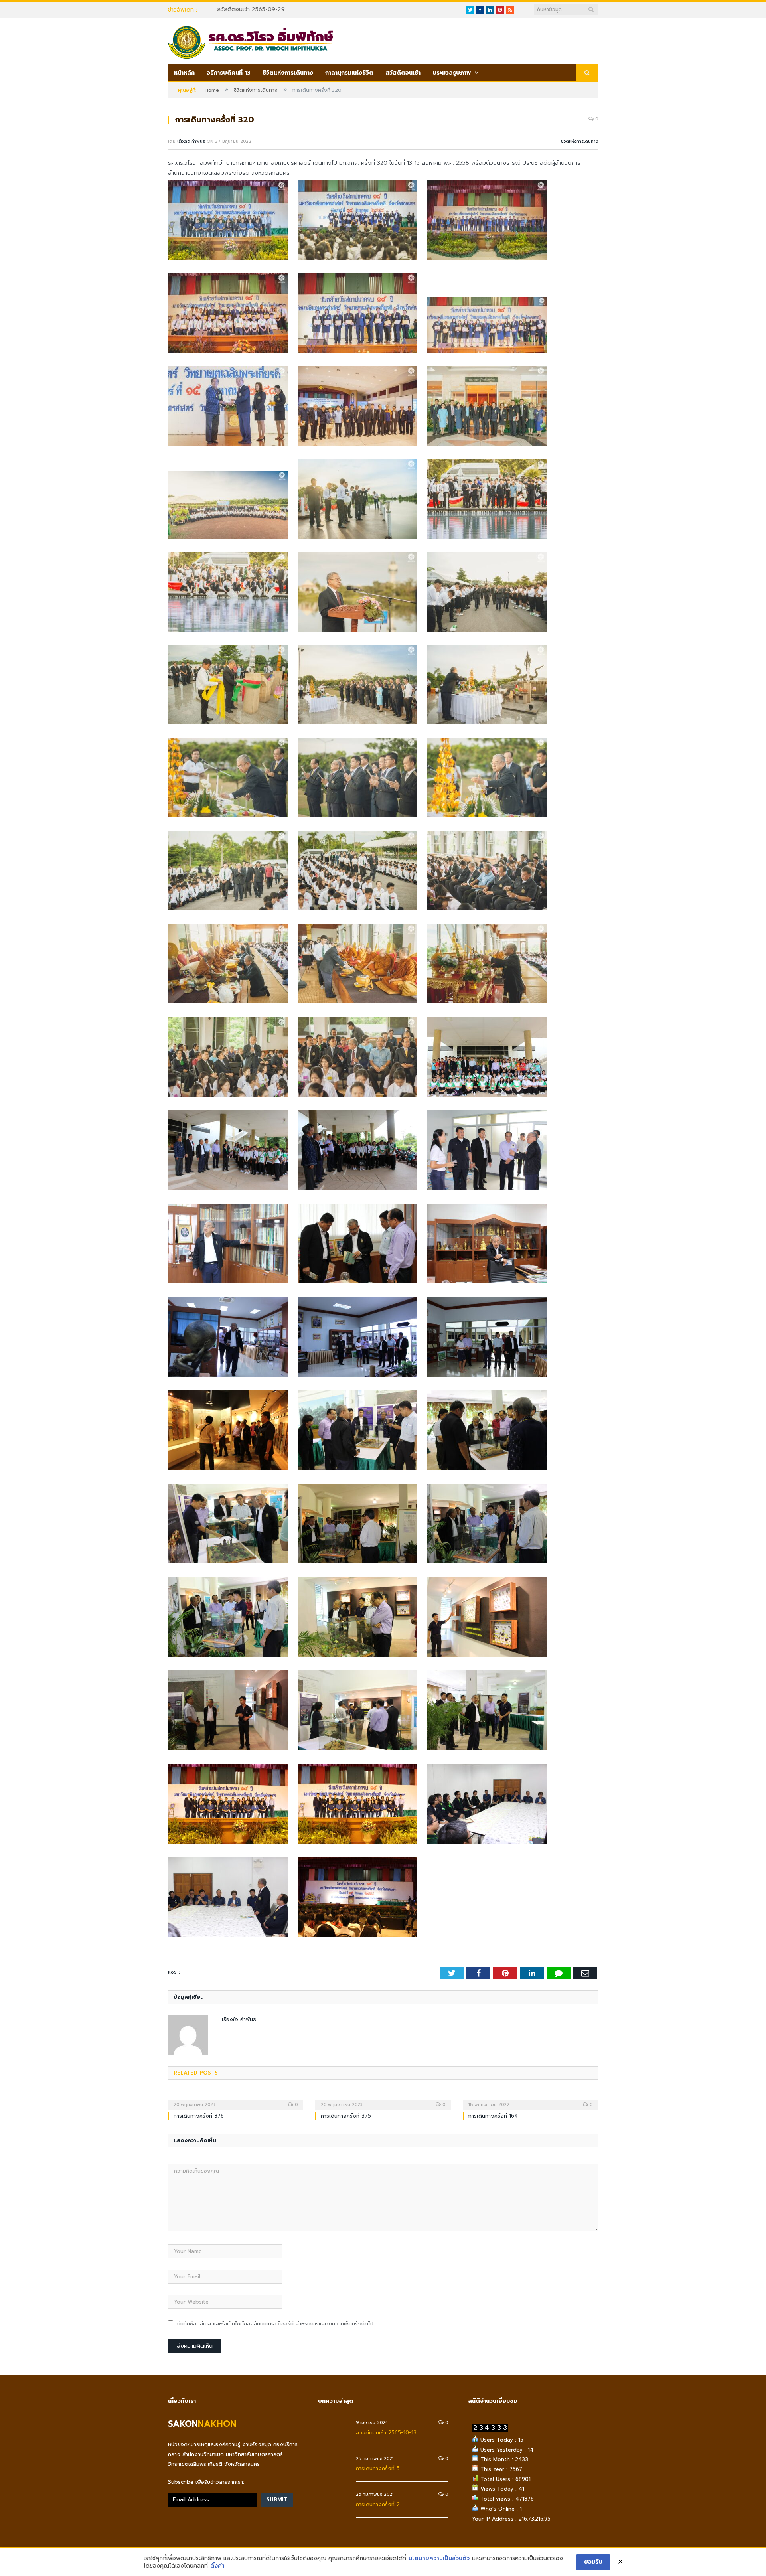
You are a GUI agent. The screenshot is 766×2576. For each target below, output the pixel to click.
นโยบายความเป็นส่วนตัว (439, 2558)
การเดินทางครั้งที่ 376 (199, 2116)
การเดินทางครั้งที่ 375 (346, 2116)
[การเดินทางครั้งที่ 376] (236, 2099)
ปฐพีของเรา (231, 10)
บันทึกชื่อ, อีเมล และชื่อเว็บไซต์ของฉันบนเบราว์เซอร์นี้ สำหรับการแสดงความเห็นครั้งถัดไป (275, 2324)
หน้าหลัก (184, 73)
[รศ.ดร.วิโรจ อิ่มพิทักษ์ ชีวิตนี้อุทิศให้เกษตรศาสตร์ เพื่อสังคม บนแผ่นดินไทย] (250, 41)
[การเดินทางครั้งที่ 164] (530, 2099)
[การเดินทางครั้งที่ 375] (383, 2099)
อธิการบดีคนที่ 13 (229, 73)
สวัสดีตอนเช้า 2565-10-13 (386, 2433)
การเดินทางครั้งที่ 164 (493, 2116)
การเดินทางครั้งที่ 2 (378, 2504)
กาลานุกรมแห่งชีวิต (349, 73)
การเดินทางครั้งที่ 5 (378, 2468)
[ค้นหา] (587, 73)
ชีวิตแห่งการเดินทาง (288, 73)
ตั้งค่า (217, 2566)
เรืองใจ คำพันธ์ (191, 141)
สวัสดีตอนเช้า (403, 73)
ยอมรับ (593, 2562)
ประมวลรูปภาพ (452, 73)
